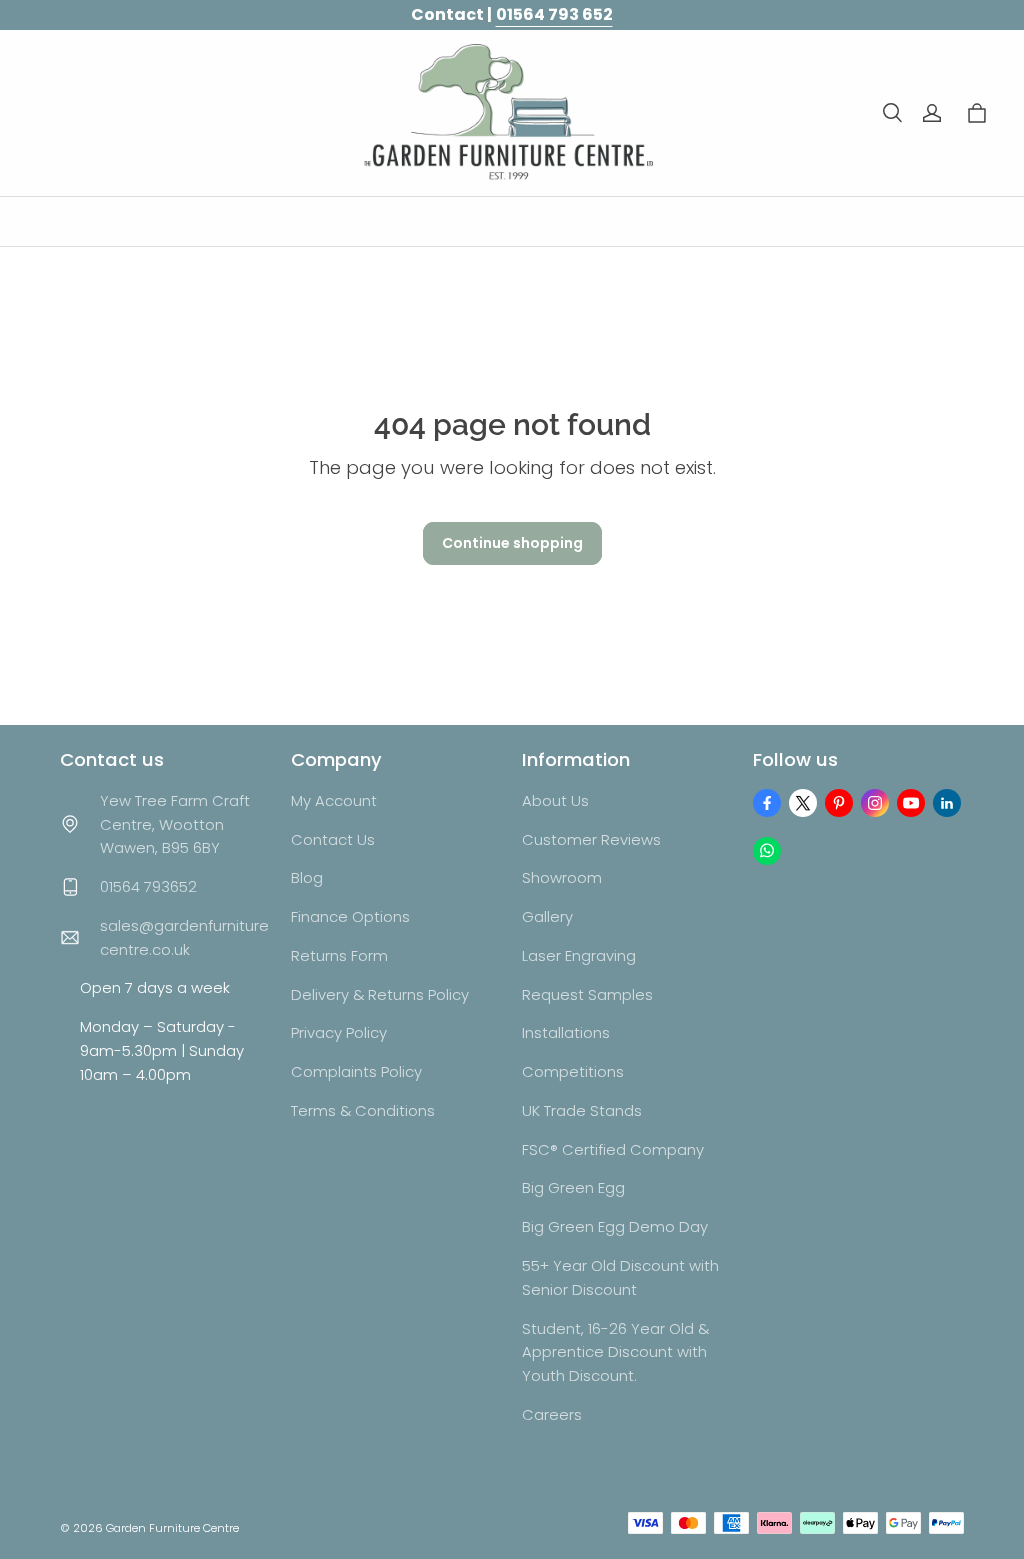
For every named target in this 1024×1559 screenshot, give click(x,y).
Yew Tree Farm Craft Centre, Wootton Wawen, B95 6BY (175, 824)
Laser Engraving (579, 955)
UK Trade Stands (582, 1110)
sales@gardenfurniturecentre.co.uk (184, 937)
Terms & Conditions (363, 1110)
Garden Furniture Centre (172, 1528)
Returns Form (339, 955)
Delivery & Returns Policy (380, 994)
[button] (892, 113)
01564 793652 (148, 886)
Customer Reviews (591, 839)
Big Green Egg (573, 1187)
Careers (552, 1414)
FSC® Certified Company (613, 1149)
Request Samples (587, 994)
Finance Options (350, 916)
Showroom (562, 877)
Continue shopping (512, 543)
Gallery (547, 916)
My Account (334, 800)
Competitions (573, 1071)
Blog (307, 877)
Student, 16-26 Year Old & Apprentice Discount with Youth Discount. (615, 1352)
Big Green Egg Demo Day (615, 1226)
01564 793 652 (554, 14)
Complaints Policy (356, 1071)
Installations (566, 1032)
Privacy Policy (339, 1032)
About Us (555, 800)
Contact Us (333, 839)
